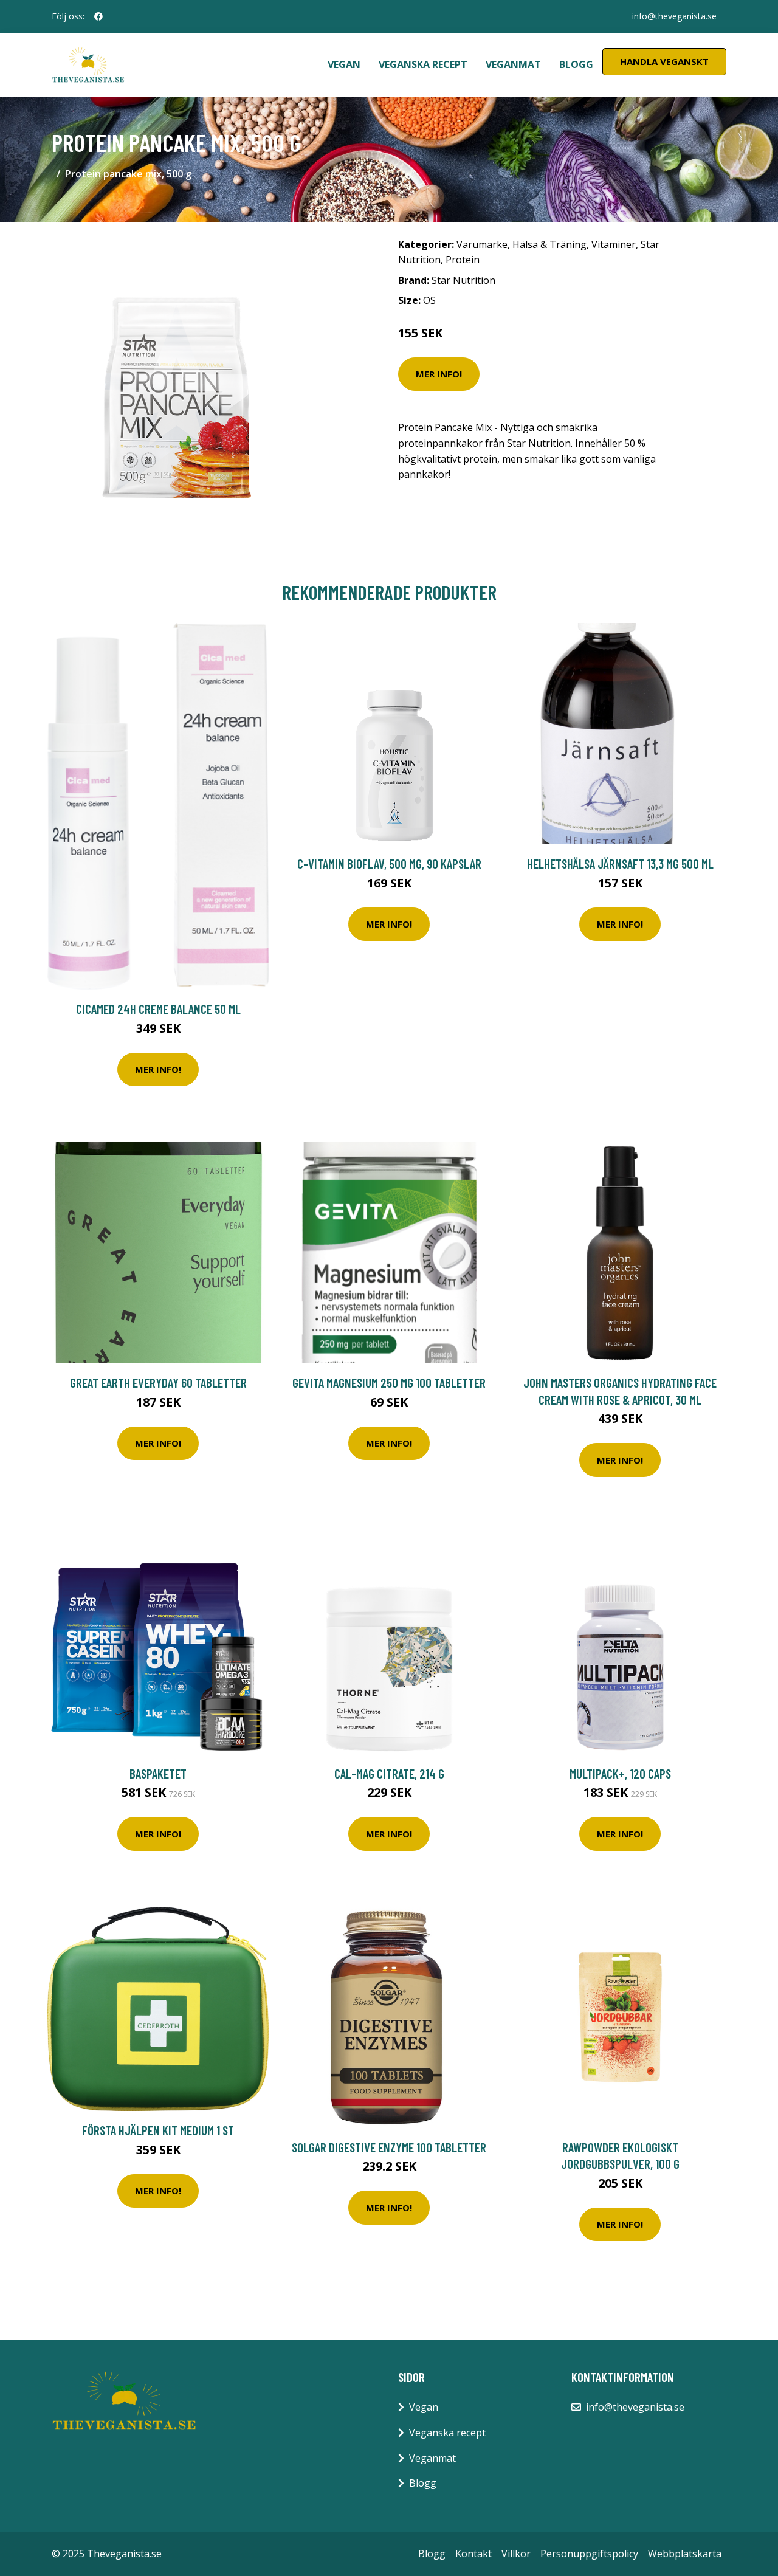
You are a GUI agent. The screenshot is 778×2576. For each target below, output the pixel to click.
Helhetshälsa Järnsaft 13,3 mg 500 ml (620, 863)
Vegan (344, 64)
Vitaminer (614, 244)
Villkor (516, 2554)
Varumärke (482, 244)
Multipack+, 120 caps (620, 1773)
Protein (463, 260)
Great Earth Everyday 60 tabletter (158, 1383)
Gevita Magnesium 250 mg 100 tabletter (389, 1383)
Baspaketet (158, 1773)
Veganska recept (423, 64)
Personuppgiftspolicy (589, 2554)
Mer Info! (439, 374)
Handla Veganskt (664, 61)
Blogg (576, 64)
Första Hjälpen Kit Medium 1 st (158, 2130)
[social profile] (98, 16)
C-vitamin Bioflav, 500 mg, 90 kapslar (389, 863)
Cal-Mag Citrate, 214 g (389, 1773)
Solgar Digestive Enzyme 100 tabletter (389, 2147)
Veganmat (513, 64)
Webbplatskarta (685, 2554)
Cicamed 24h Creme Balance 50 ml (158, 1009)
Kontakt (473, 2554)
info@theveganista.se (674, 16)
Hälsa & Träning (549, 244)
